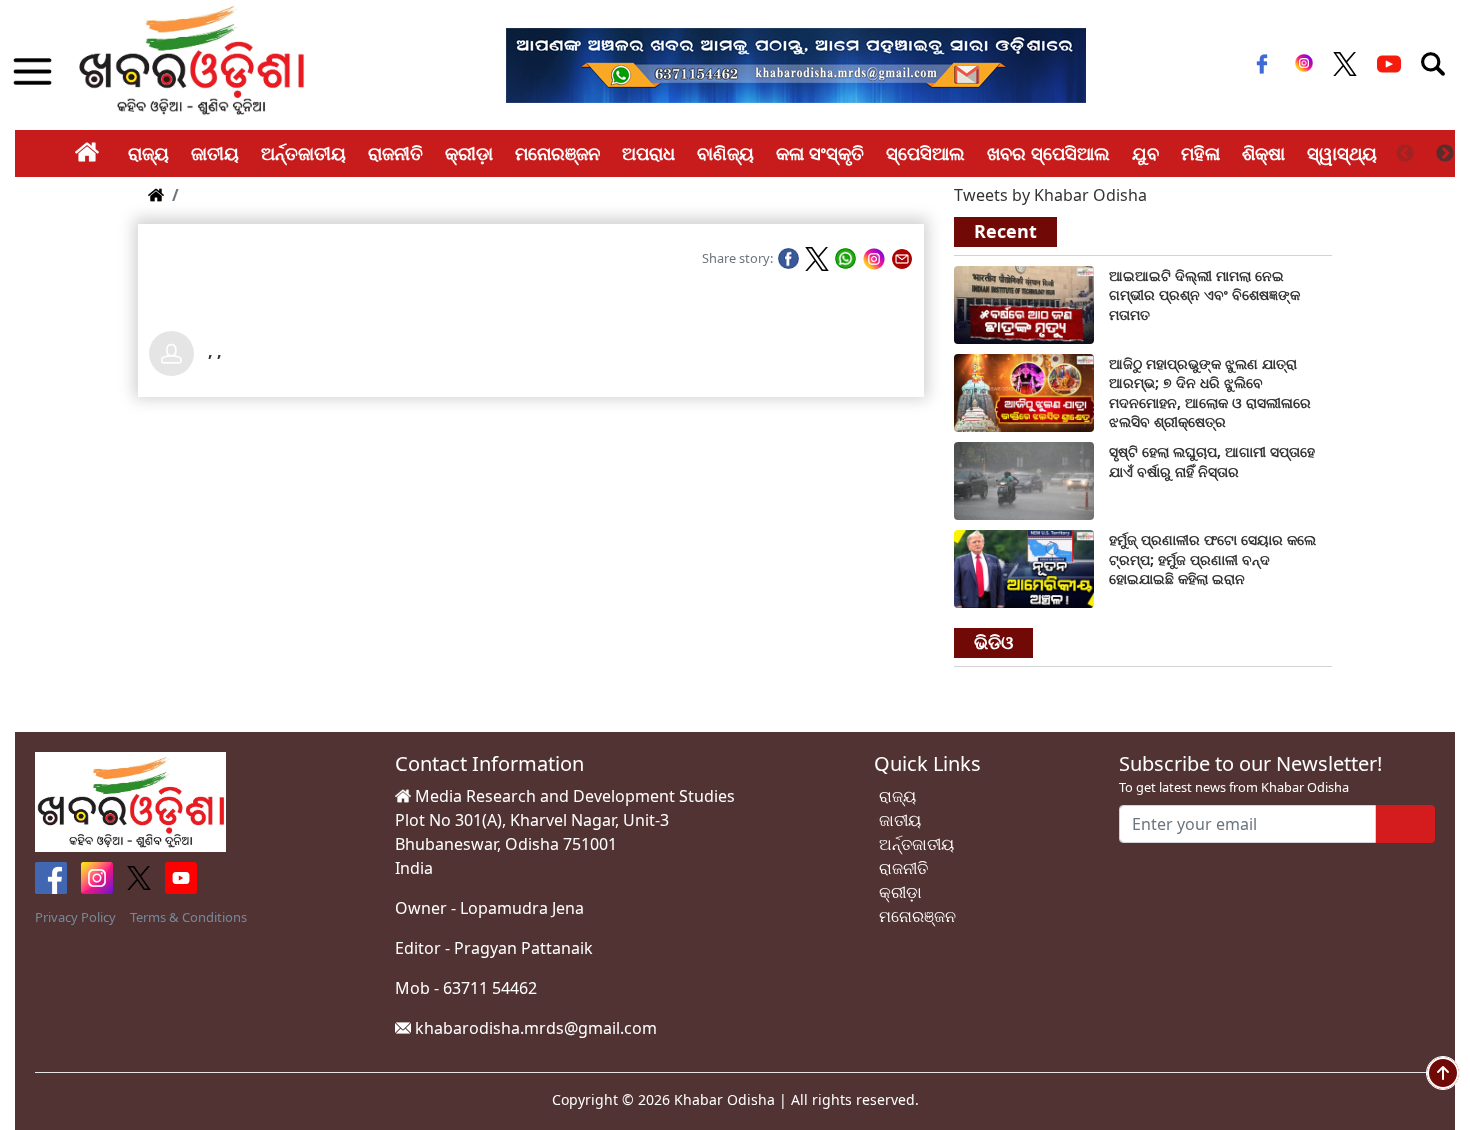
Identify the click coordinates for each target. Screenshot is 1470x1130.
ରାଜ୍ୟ (148, 153)
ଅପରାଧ (648, 153)
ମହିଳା (1200, 153)
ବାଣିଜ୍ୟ (725, 153)
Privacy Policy (75, 917)
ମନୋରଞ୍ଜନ (557, 153)
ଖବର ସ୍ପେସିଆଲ (1048, 153)
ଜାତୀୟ (215, 153)
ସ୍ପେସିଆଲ (925, 153)
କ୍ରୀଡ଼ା (469, 153)
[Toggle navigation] (1433, 64)
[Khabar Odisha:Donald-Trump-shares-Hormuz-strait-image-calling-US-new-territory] (1024, 568)
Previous (1405, 154)
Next (1445, 154)
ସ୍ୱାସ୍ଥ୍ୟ (1342, 153)
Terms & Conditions (188, 917)
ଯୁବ (1145, 153)
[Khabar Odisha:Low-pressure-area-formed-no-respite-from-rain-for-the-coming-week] (1024, 480)
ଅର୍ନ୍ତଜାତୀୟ (303, 153)
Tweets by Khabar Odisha (1050, 195)
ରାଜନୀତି (395, 153)
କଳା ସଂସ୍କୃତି (820, 153)
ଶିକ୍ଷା (1263, 153)
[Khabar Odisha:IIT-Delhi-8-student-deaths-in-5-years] (1024, 303)
